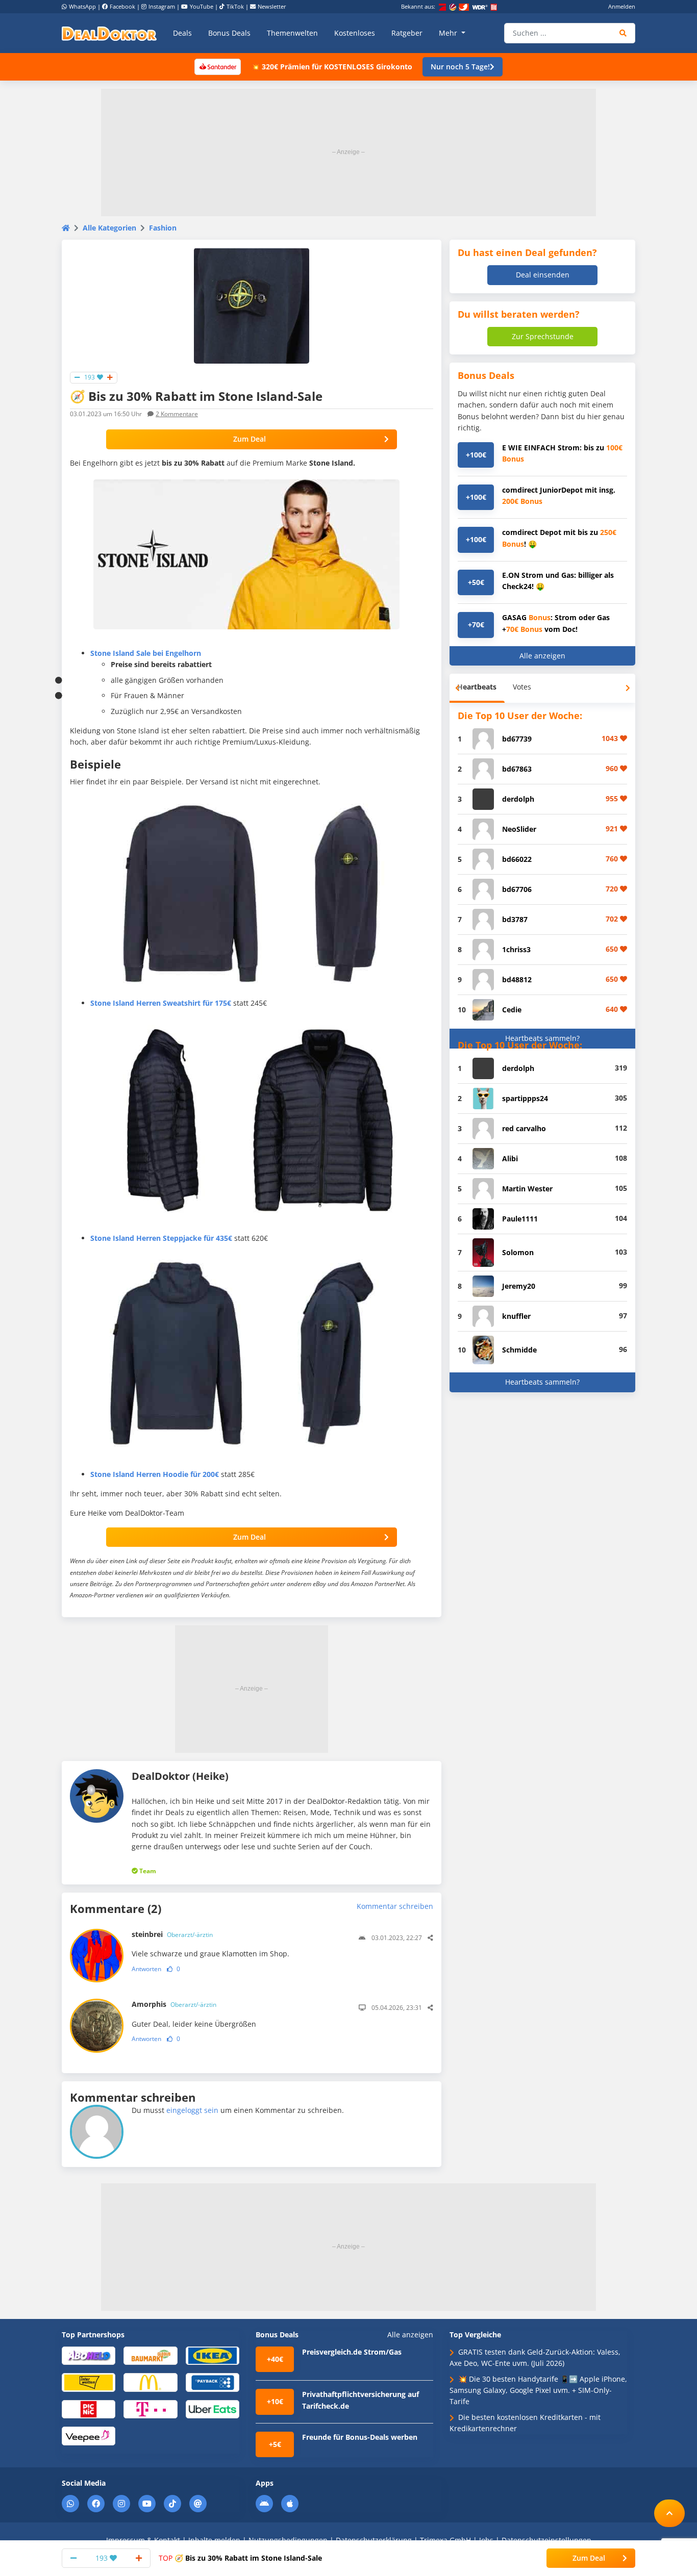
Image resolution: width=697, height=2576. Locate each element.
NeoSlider (519, 829)
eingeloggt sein (192, 2110)
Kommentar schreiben (395, 1906)
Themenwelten (292, 33)
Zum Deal (250, 439)
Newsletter (272, 6)
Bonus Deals (229, 33)
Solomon (518, 1252)
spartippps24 (525, 1098)
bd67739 (517, 739)
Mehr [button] (449, 33)
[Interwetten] (89, 2382)
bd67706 (517, 889)
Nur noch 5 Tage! (460, 67)
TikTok (235, 6)
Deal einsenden (543, 275)
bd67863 (517, 769)
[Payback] (213, 2382)
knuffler (516, 1316)
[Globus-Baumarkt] (150, 2355)
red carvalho (524, 1128)
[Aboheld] (89, 2355)
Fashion (163, 228)
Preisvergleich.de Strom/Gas (352, 2352)
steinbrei (172, 1934)
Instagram (162, 6)
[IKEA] (213, 2355)
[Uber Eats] (213, 2408)
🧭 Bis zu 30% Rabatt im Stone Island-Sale (240, 2558)
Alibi (510, 1158)
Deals (182, 33)
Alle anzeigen (542, 656)
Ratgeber (407, 33)
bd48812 (517, 979)
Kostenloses (355, 33)
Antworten (146, 1969)
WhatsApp (82, 6)
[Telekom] (150, 2408)
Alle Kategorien (109, 228)
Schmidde (519, 1350)
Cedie (512, 1010)
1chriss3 (516, 949)
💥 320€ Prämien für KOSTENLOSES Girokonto (332, 67)
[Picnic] (89, 2408)
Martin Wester (527, 1189)
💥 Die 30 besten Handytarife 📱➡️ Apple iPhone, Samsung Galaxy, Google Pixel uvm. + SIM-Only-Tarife (538, 2390)
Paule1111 (520, 1219)
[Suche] (623, 33)
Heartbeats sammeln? (542, 1038)
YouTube (202, 6)
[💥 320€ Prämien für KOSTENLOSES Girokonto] (217, 66)
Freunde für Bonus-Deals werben (360, 2437)
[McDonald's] (150, 2382)
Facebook (122, 6)
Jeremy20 (519, 1286)
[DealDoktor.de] (109, 33)
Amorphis (174, 2004)
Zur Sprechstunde (543, 336)
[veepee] (89, 2435)
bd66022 (517, 859)
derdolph (518, 799)
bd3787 (515, 919)
